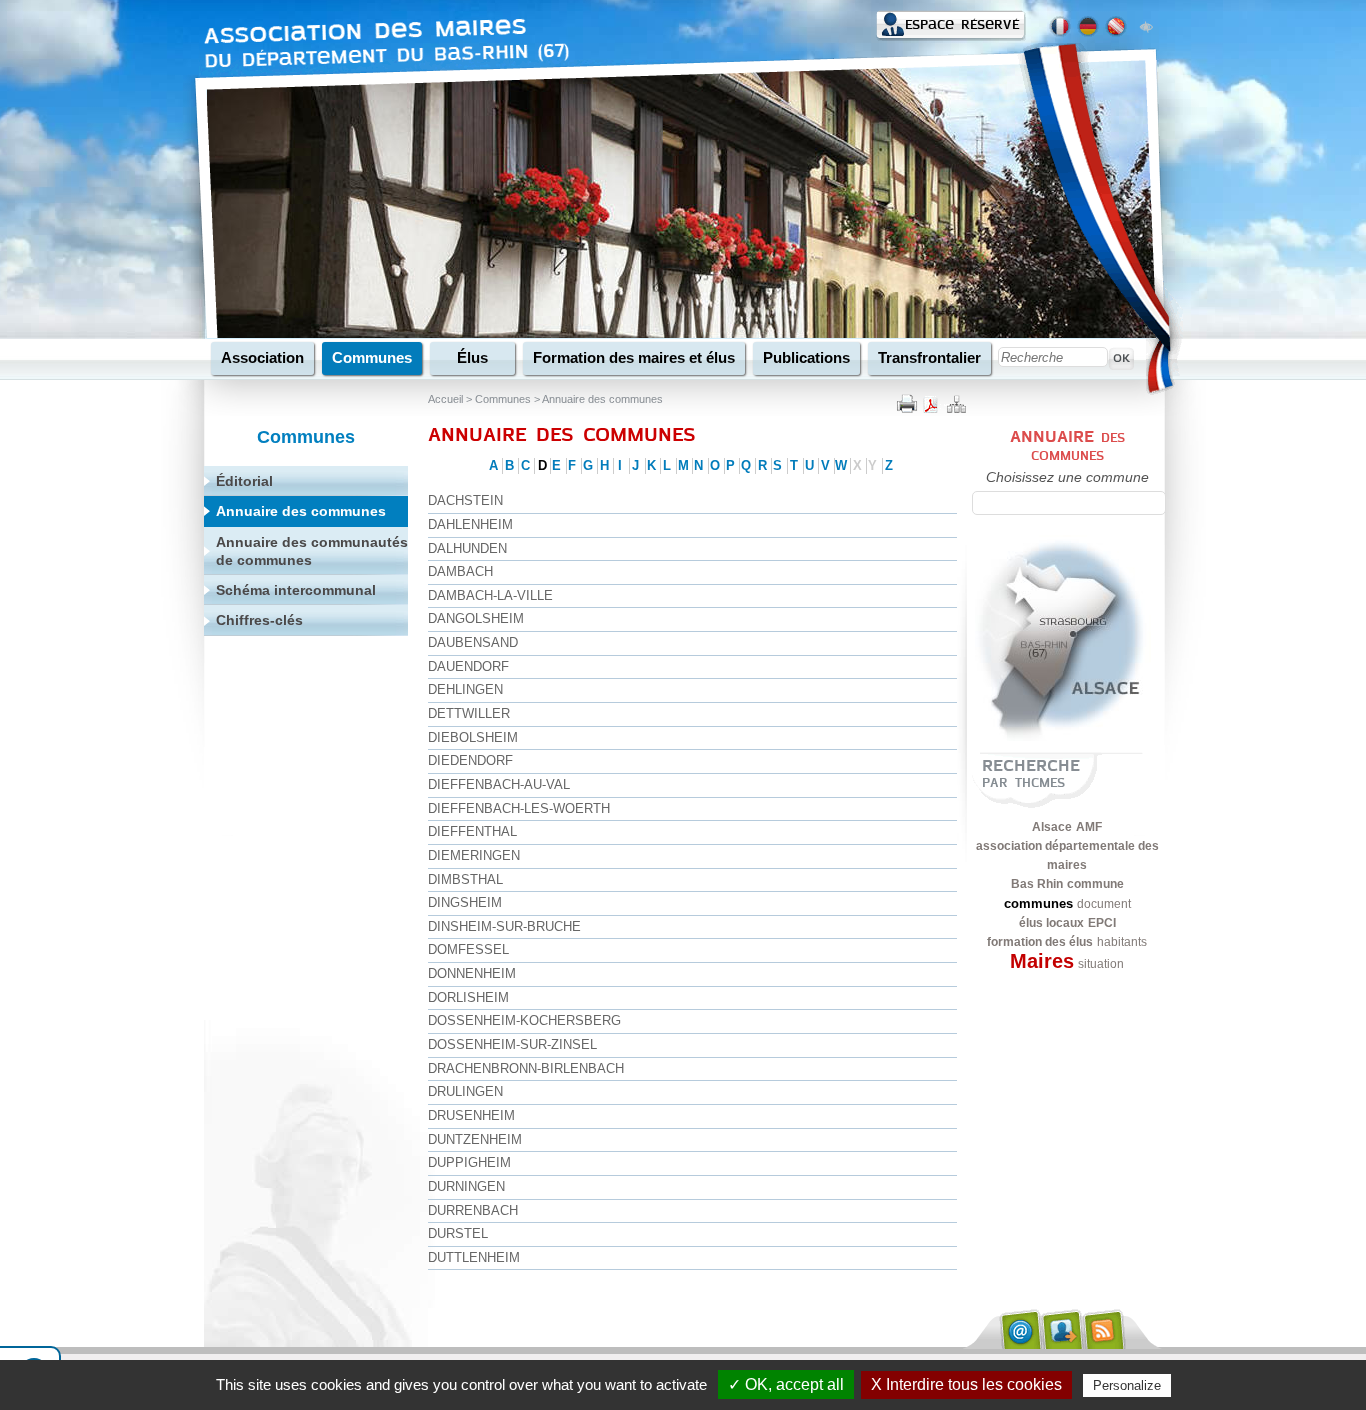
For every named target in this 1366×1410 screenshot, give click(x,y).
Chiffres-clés (259, 620)
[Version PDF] (931, 402)
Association (262, 357)
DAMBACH (460, 571)
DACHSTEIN (465, 500)
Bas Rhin (1037, 884)
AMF (1089, 827)
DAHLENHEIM (470, 524)
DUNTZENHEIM (475, 1139)
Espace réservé (962, 24)
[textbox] (1069, 503)
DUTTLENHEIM (474, 1257)
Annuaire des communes (602, 399)
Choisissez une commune (1067, 477)
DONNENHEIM (472, 973)
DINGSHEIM (465, 902)
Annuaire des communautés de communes (312, 551)
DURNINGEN (466, 1186)
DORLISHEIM (468, 997)
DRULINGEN (465, 1091)
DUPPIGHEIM (469, 1162)
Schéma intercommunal (296, 590)
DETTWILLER (469, 713)
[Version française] (1060, 27)
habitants (1122, 942)
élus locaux (1051, 923)
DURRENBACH (473, 1210)
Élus (472, 357)
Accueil (445, 399)
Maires (1042, 961)
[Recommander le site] (1062, 1329)
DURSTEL (458, 1233)
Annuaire (1052, 436)
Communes (372, 357)
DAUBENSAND (473, 642)
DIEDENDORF (470, 760)
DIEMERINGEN (474, 855)
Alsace (1052, 827)
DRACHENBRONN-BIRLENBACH (526, 1068)
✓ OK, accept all (786, 1384)
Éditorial (244, 481)
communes (1038, 903)
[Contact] (1019, 1329)
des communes (1078, 446)
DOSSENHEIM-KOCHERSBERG (524, 1020)
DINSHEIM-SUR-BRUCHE (504, 926)
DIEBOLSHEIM (473, 737)
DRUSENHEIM (471, 1115)
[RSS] (1105, 1329)
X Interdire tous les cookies (966, 1384)
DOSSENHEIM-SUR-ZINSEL (512, 1044)
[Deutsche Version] (1088, 27)
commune (1095, 884)
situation (1101, 964)
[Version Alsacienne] (1116, 27)
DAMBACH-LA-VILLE (490, 595)
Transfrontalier (929, 357)
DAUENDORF (468, 666)
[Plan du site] (955, 402)
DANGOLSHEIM (476, 618)
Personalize (1127, 1385)
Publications (806, 357)
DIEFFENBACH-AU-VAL (499, 784)
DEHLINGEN (465, 689)
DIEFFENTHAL (472, 831)
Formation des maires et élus (634, 357)
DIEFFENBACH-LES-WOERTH (519, 808)
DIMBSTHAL (465, 879)
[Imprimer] (907, 402)
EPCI (1102, 923)
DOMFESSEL (468, 949)
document (1104, 904)
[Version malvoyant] (1146, 25)
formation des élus (1040, 942)
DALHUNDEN (467, 548)
